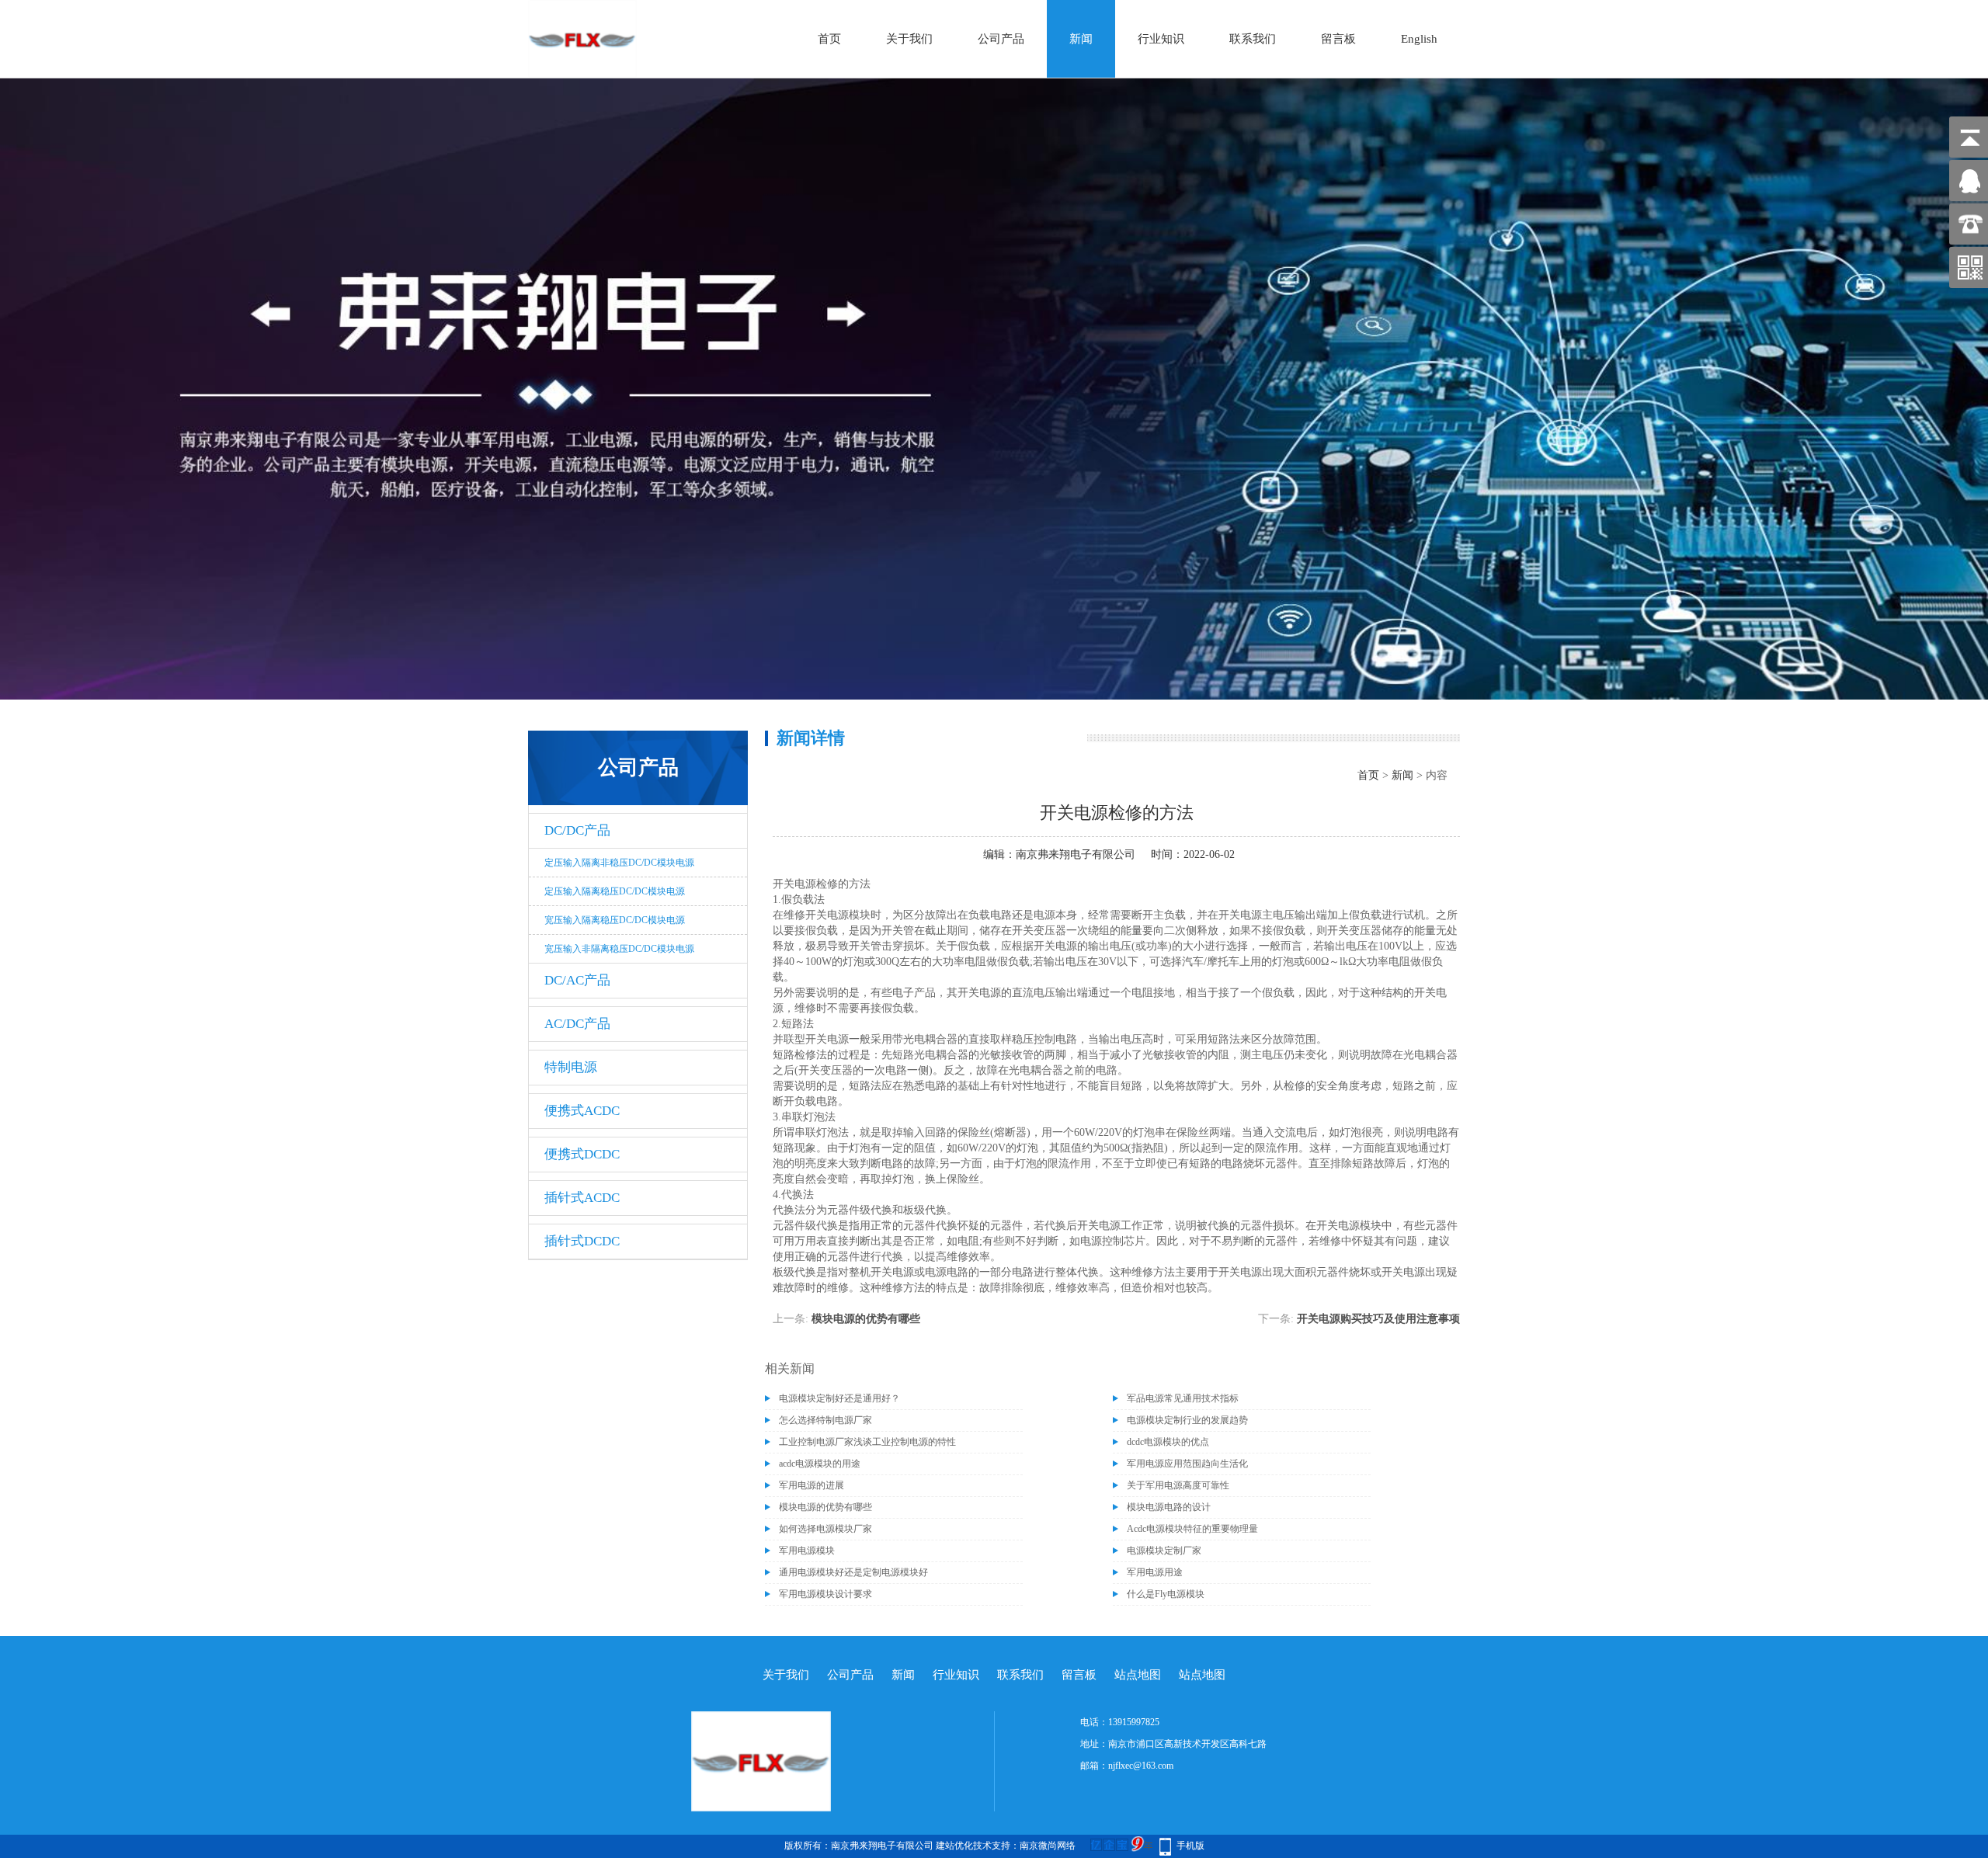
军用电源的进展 (812, 1485)
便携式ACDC (582, 1111)
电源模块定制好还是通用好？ (839, 1398)
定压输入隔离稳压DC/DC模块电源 (615, 891)
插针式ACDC (582, 1198)
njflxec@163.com (1141, 1766)
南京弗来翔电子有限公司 (1076, 854)
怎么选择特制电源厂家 (825, 1420)
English (1419, 39)
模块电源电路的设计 (1169, 1507)
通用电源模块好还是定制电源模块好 (853, 1572)
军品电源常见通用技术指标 (1183, 1398)
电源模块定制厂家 (1164, 1551)
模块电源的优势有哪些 (866, 1319)
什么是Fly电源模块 (1166, 1594)
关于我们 (909, 39)
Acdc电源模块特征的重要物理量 (1192, 1529)
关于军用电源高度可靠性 (1178, 1485)
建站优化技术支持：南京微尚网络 (1006, 1846)
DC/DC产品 (577, 830)
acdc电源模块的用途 (820, 1464)
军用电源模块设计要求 (825, 1594)
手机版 (1190, 1846)
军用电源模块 (807, 1551)
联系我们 (1253, 39)
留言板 (1338, 39)
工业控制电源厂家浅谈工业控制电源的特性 (867, 1442)
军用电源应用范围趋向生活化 (1187, 1464)
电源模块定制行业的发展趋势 (1187, 1420)
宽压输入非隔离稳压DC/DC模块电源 (619, 949)
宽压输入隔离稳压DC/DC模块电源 (615, 920)
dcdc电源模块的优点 (1168, 1442)
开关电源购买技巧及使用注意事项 (1378, 1319)
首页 (829, 39)
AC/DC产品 (577, 1024)
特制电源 (571, 1067)
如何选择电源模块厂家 (825, 1529)
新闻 (1081, 39)
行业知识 (1161, 39)
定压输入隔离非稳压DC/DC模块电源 (619, 863)
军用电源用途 (1155, 1572)
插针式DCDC (582, 1241)
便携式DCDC (582, 1154)
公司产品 (1001, 39)
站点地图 (1138, 1675)
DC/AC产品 (577, 980)
